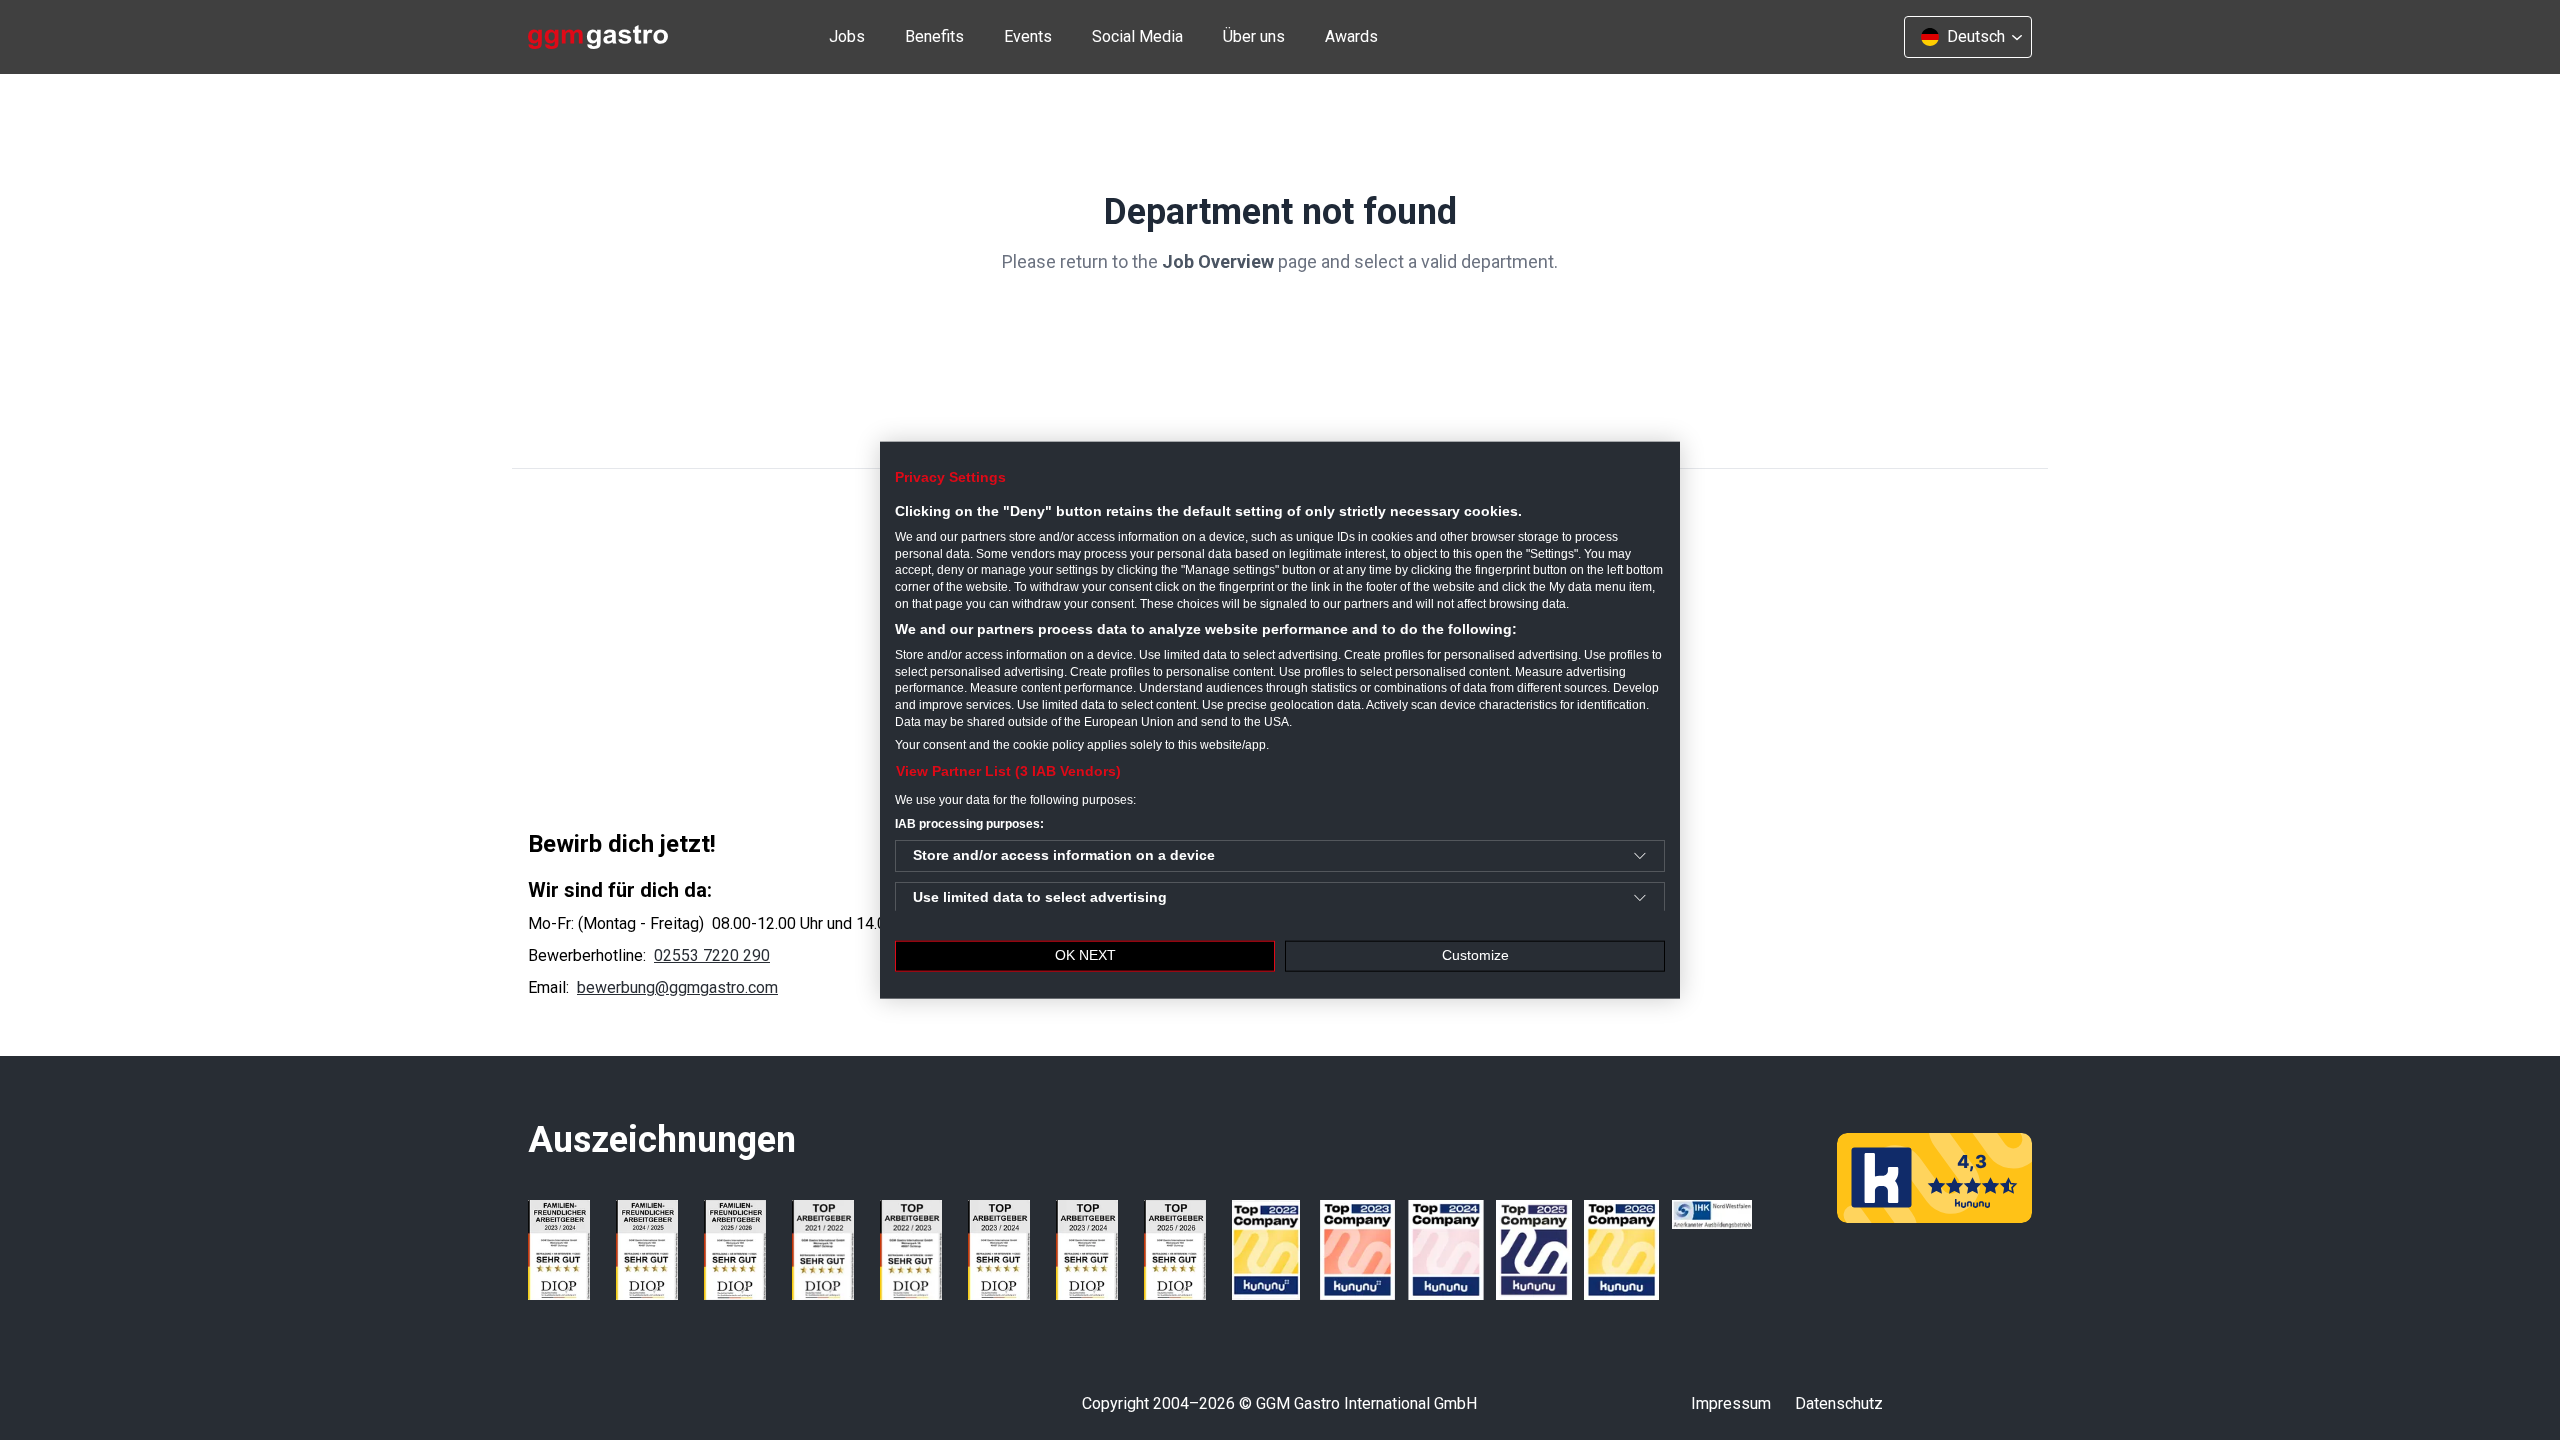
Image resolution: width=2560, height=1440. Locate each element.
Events (1028, 36)
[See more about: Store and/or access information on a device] (1640, 856)
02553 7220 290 (712, 955)
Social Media (1137, 36)
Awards (1351, 36)
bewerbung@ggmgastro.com (677, 987)
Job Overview (1218, 261)
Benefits (934, 36)
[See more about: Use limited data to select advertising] (1640, 898)
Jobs (847, 36)
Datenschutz (1839, 1403)
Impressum (1731, 1403)
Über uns (1254, 36)
